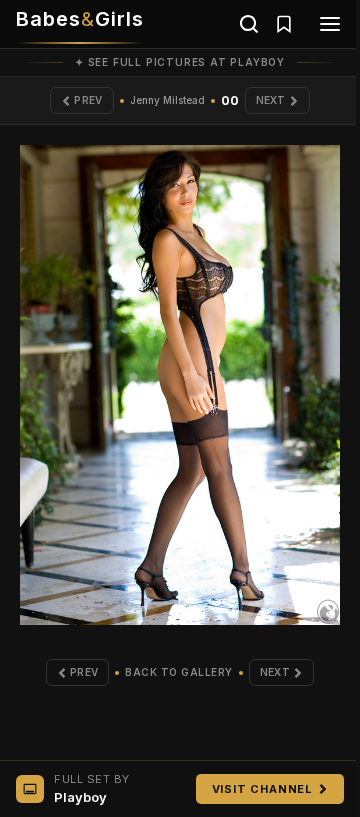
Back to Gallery (179, 672)
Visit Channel (262, 789)
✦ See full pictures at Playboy (180, 62)
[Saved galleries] (284, 24)
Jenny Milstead (167, 100)
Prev (88, 100)
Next (271, 100)
